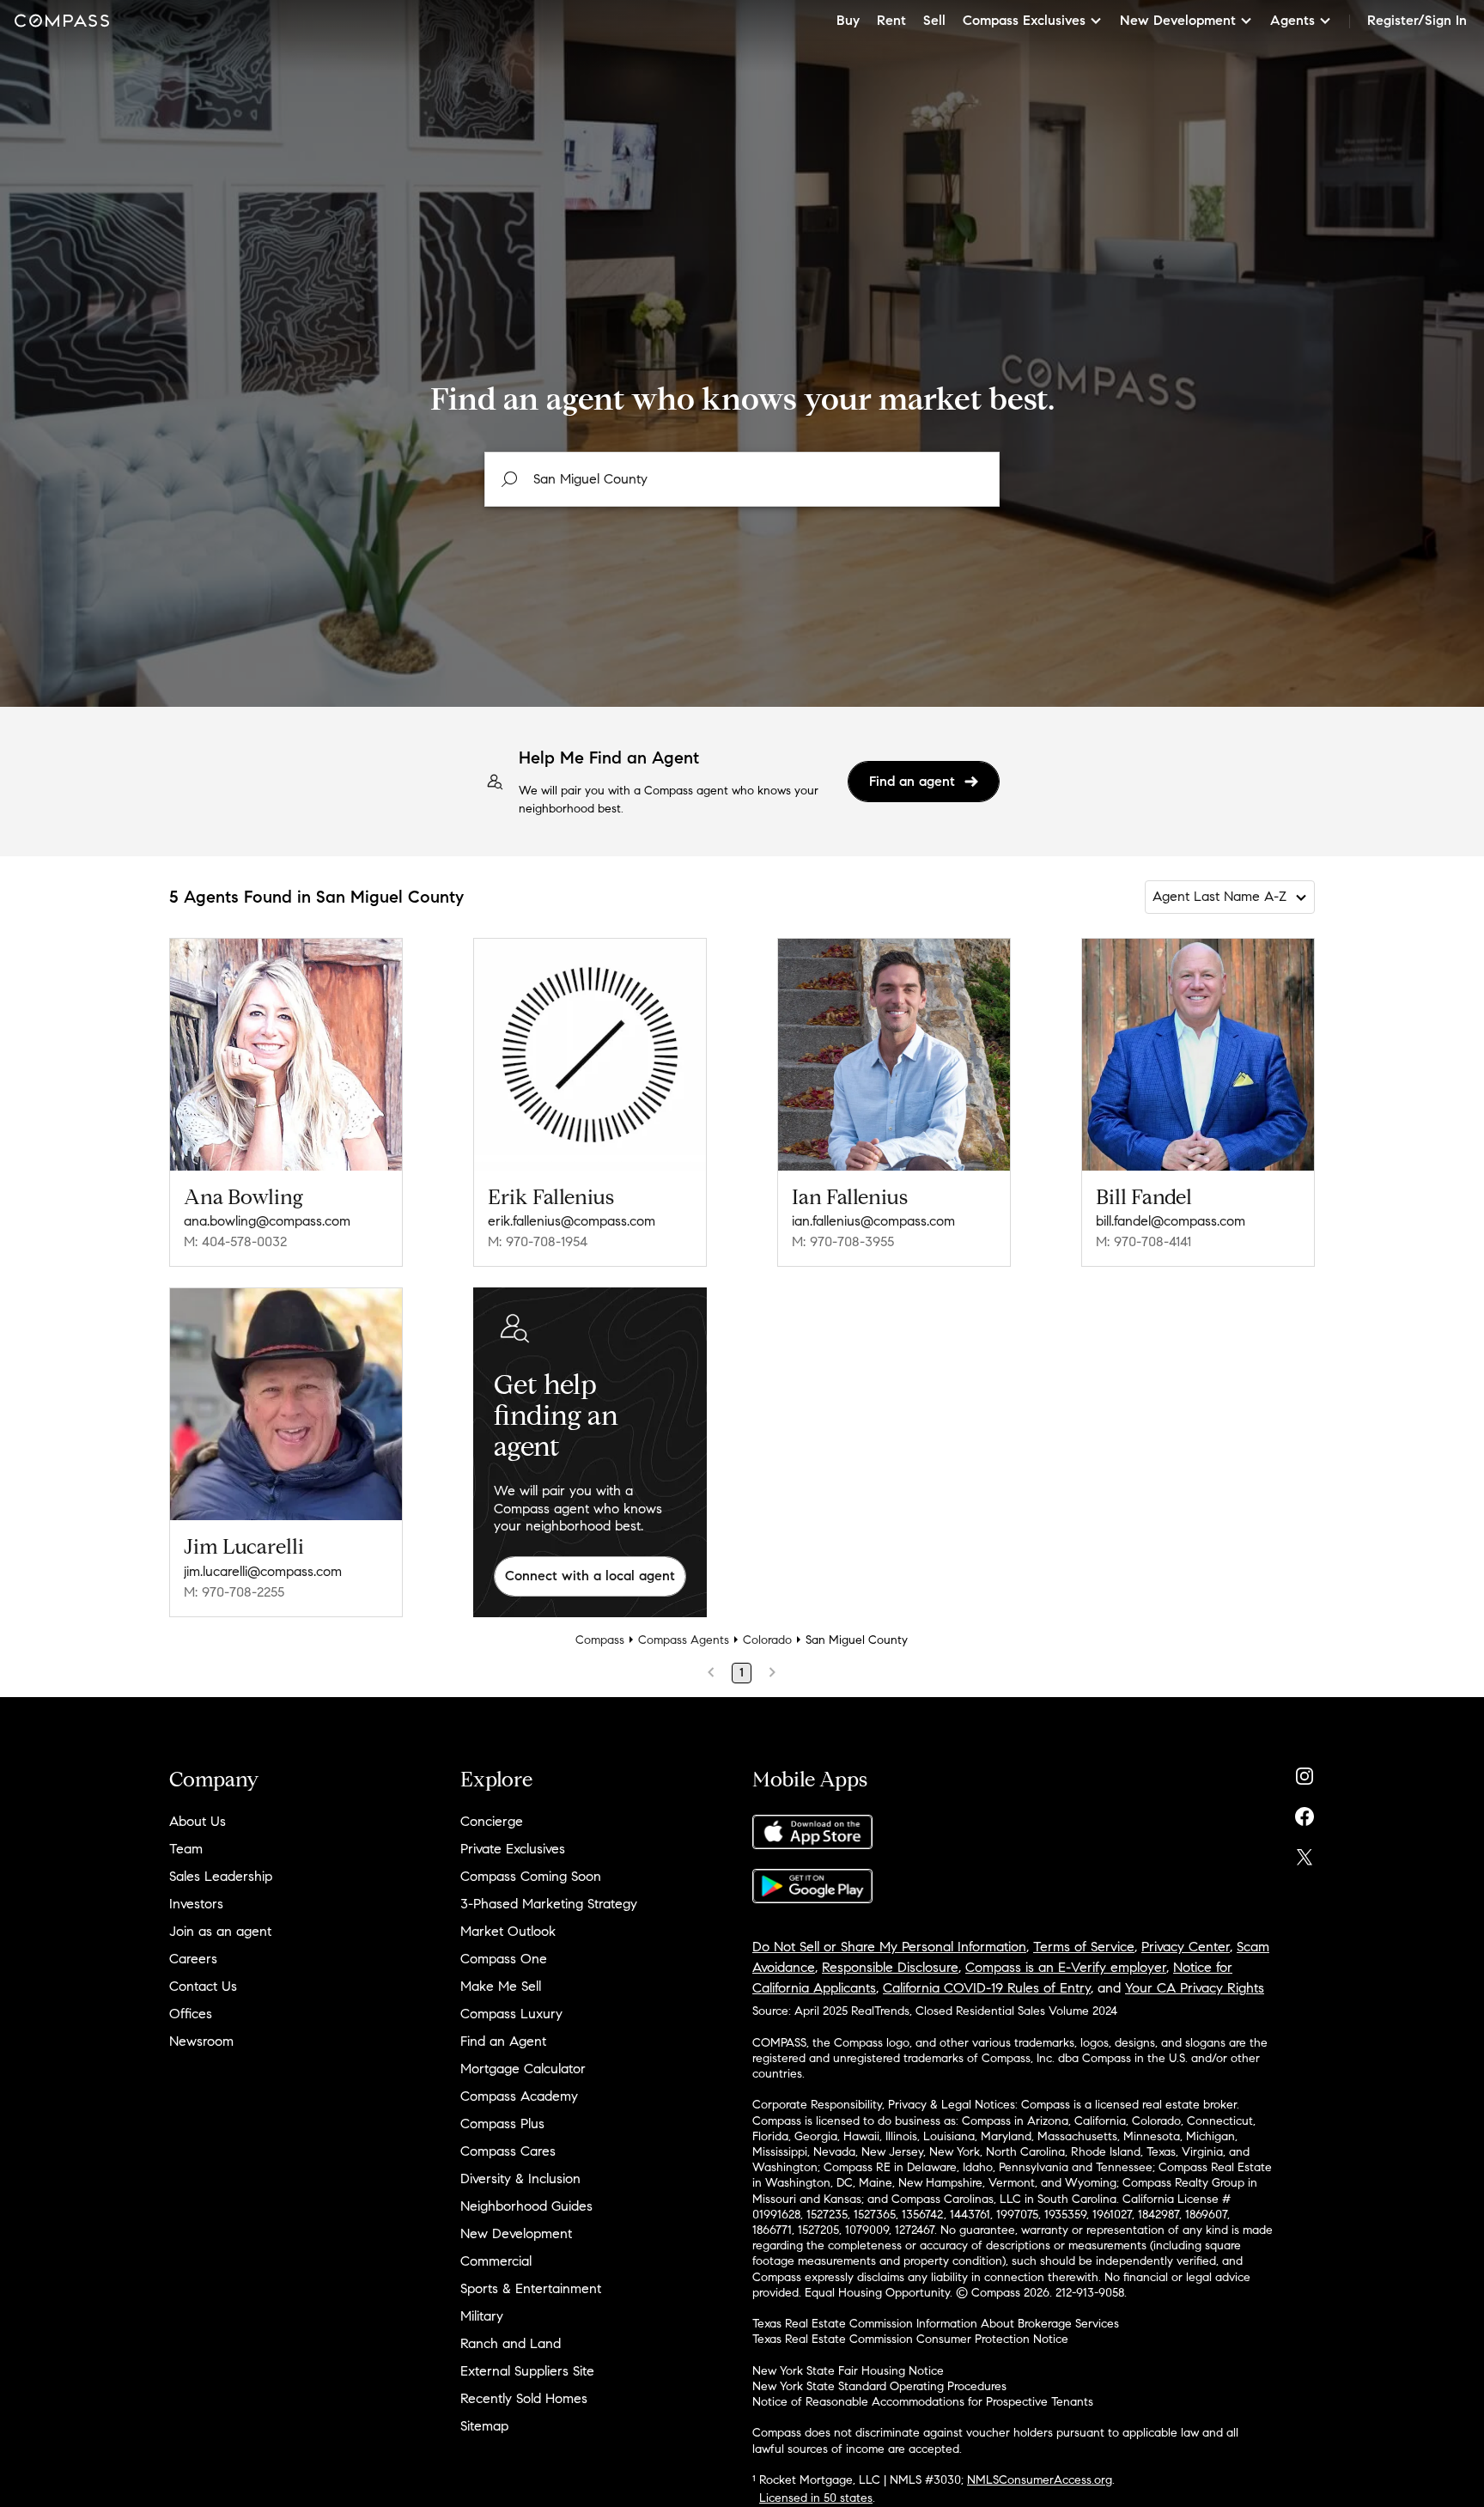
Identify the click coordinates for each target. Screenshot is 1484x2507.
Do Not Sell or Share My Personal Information (889, 1947)
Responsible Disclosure (890, 1967)
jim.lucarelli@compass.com (263, 1571)
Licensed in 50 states (816, 2498)
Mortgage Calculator (523, 2069)
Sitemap (484, 2426)
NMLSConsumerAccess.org (1040, 2480)
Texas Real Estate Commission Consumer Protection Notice (910, 2339)
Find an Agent (503, 2041)
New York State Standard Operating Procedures (879, 2386)
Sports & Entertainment (531, 2288)
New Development (516, 2233)
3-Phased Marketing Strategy (549, 1904)
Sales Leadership (221, 1876)
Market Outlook (508, 1931)
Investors (196, 1904)
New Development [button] (1178, 20)
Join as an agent (220, 1931)
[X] (1305, 1853)
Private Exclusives (513, 1849)
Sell (934, 20)
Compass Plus (502, 2124)
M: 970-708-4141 (1143, 1241)
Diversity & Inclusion (520, 2178)
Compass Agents (684, 1640)
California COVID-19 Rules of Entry (987, 1988)
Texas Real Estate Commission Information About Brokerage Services (936, 2324)
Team (186, 1849)
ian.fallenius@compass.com (873, 1221)
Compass (600, 1640)
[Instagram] (1305, 1772)
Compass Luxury (511, 2014)
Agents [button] (1292, 20)
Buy (848, 20)
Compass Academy (519, 2096)
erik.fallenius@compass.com (572, 1221)
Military (482, 2316)
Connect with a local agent (590, 1576)
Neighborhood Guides (526, 2206)
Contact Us (203, 1986)
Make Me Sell (501, 1986)
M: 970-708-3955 (843, 1241)
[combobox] (742, 479)
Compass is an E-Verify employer (1066, 1967)
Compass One (504, 1959)
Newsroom (201, 2041)
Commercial (496, 2261)
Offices (191, 2014)
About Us (198, 1821)
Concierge (492, 1821)
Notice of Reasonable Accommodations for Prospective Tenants (923, 2402)
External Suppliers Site (527, 2371)
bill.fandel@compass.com (1171, 1221)
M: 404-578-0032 (235, 1241)
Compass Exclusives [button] (1024, 20)
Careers (193, 1959)
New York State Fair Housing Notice (848, 2371)
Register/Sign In (1417, 20)
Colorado (767, 1640)
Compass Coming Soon (531, 1876)
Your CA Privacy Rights (1195, 1988)
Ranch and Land (511, 2343)
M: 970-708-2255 (234, 1592)
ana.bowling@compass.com (267, 1221)
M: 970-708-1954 (538, 1241)
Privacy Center (1186, 1947)
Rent (891, 20)
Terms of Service (1084, 1947)
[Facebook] (1305, 1813)
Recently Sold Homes (524, 2398)
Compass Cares (508, 2151)
